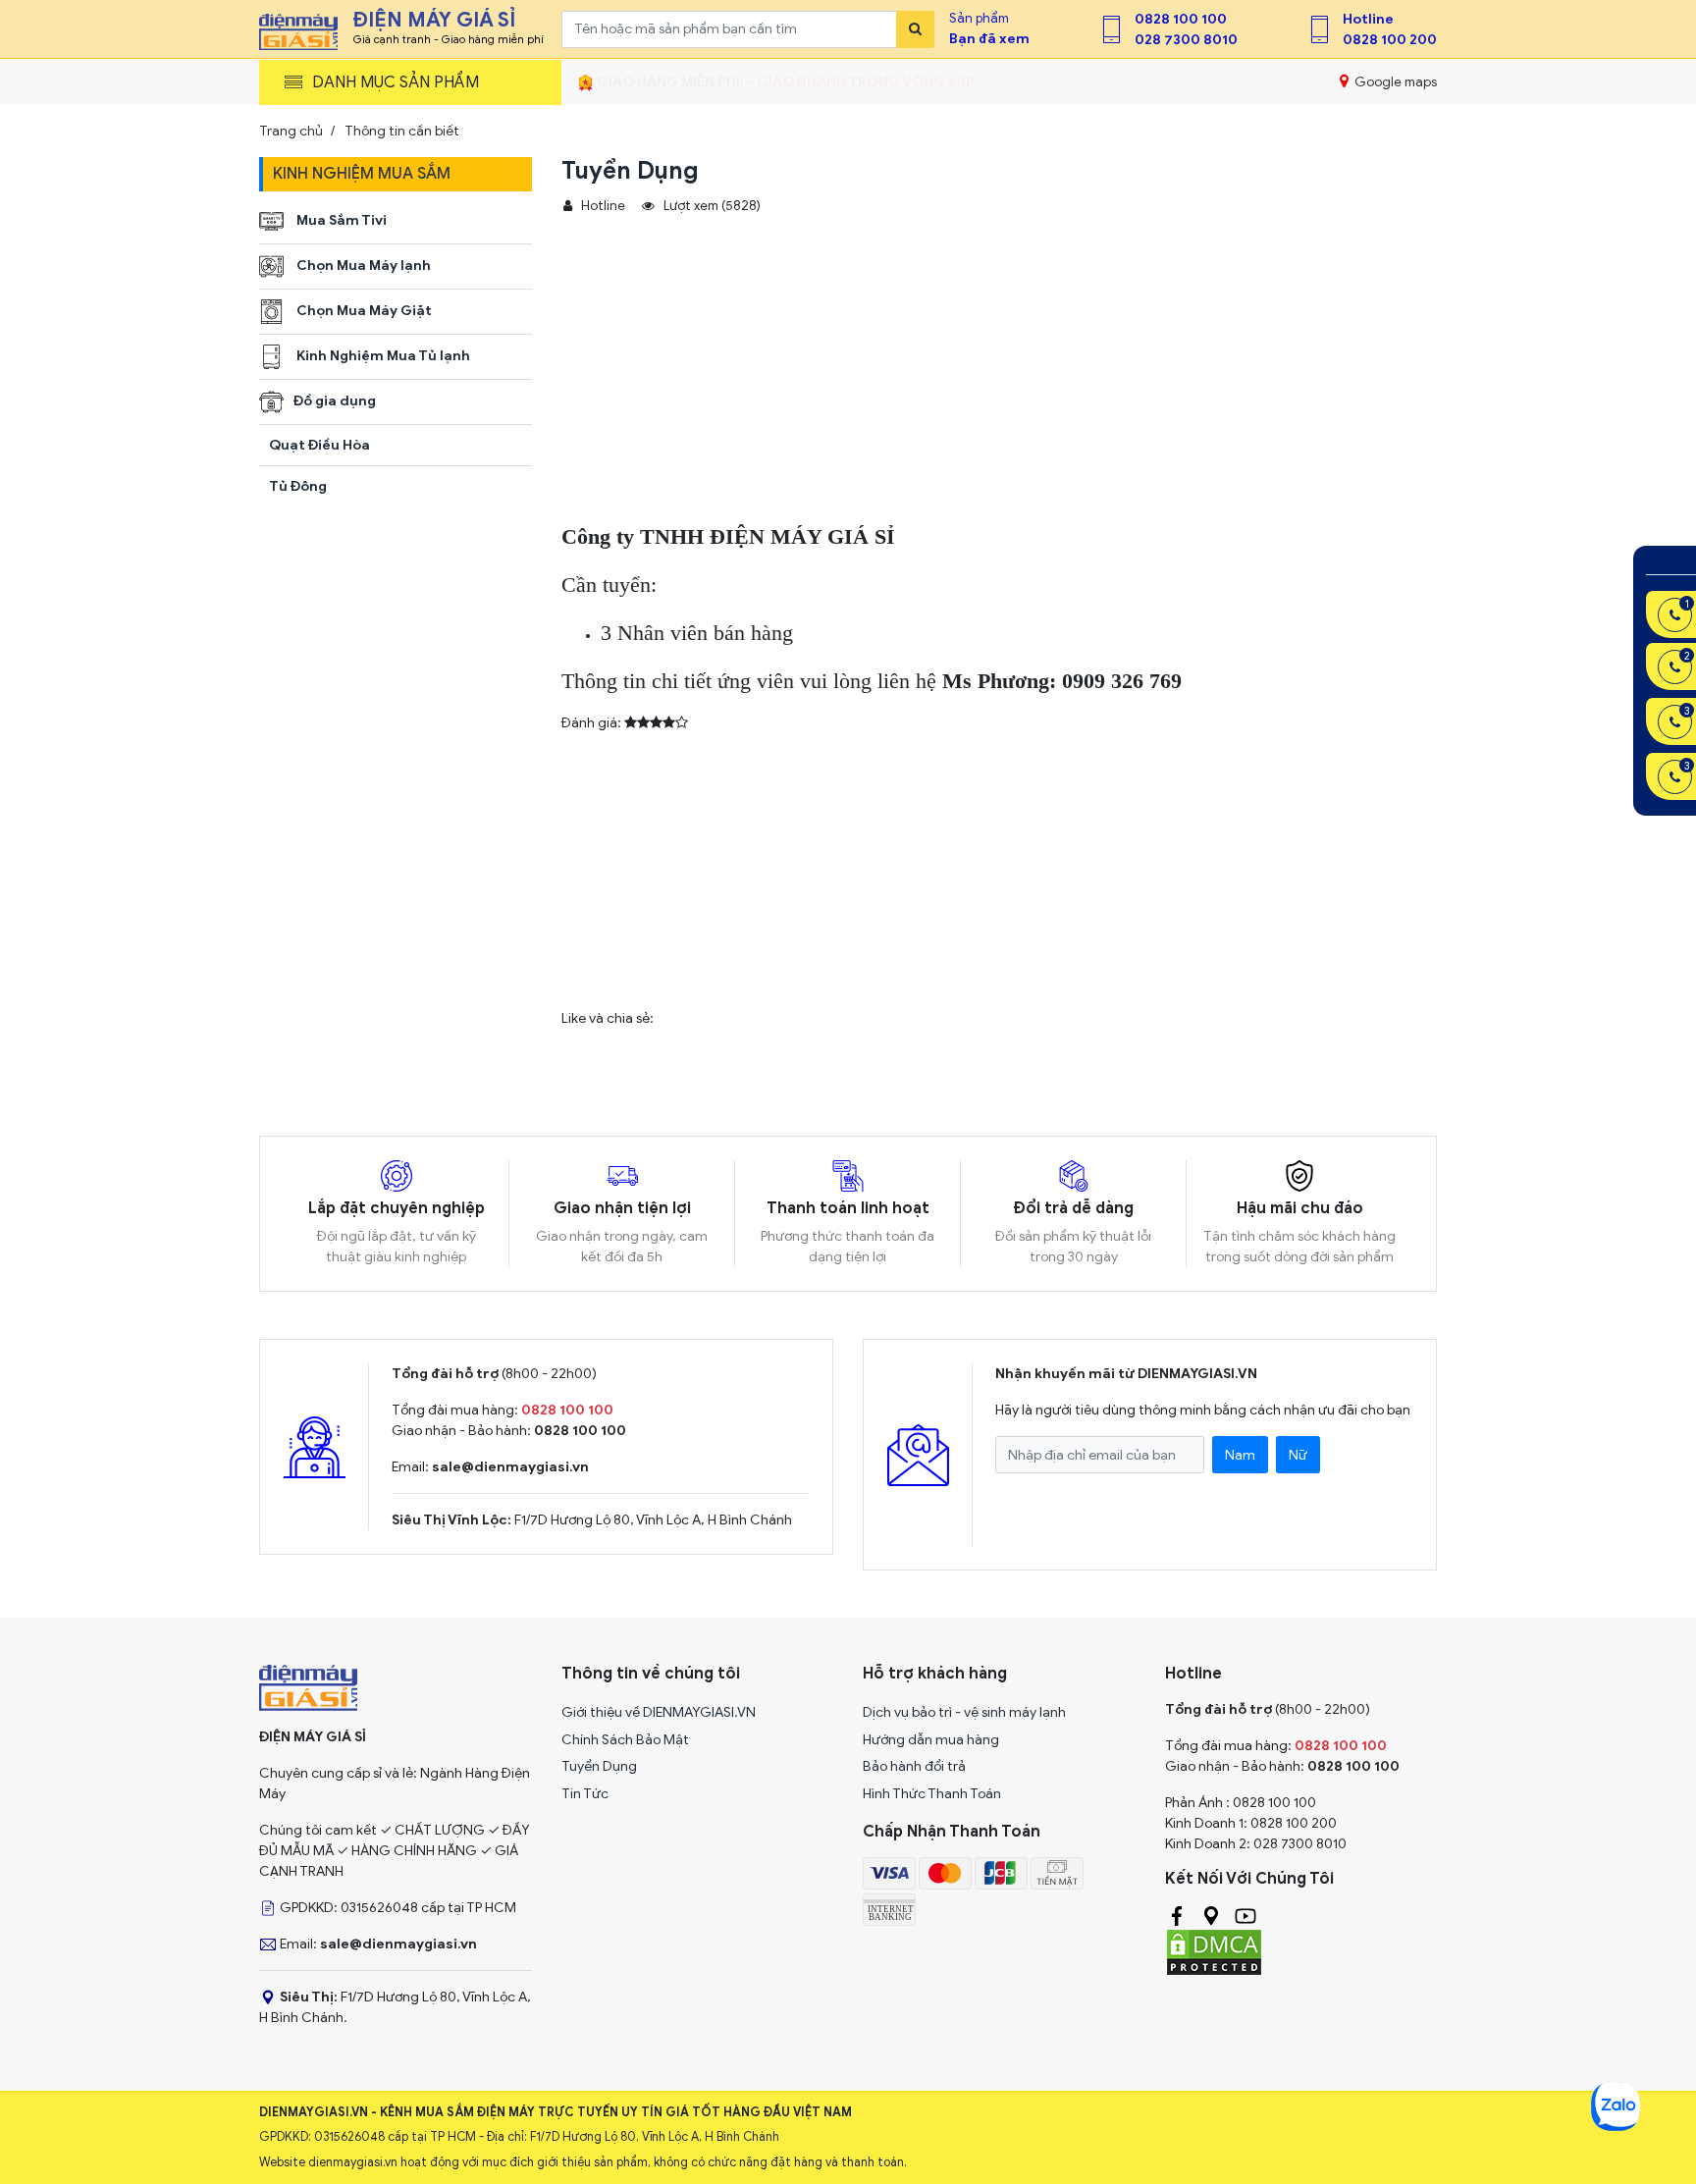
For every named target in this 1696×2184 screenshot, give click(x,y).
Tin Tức (585, 1794)
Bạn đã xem (989, 39)
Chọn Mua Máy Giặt (363, 311)
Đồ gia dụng (335, 401)
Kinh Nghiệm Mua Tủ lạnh (382, 356)
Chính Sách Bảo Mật (625, 1740)
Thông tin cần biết (402, 131)
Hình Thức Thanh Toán (932, 1794)
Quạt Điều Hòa (319, 445)
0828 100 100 (1181, 19)
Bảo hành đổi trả (914, 1766)
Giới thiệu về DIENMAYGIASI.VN (659, 1712)
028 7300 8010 (1186, 40)
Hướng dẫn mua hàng (931, 1740)
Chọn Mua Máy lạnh (362, 266)
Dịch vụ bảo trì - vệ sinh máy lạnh (964, 1712)
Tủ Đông (298, 486)
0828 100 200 (1390, 40)
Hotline (1368, 19)
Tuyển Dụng (599, 1766)
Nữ (1298, 1455)
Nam (1240, 1455)
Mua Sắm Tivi (340, 220)
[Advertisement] (949, 383)
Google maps (1394, 82)
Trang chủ (291, 131)
